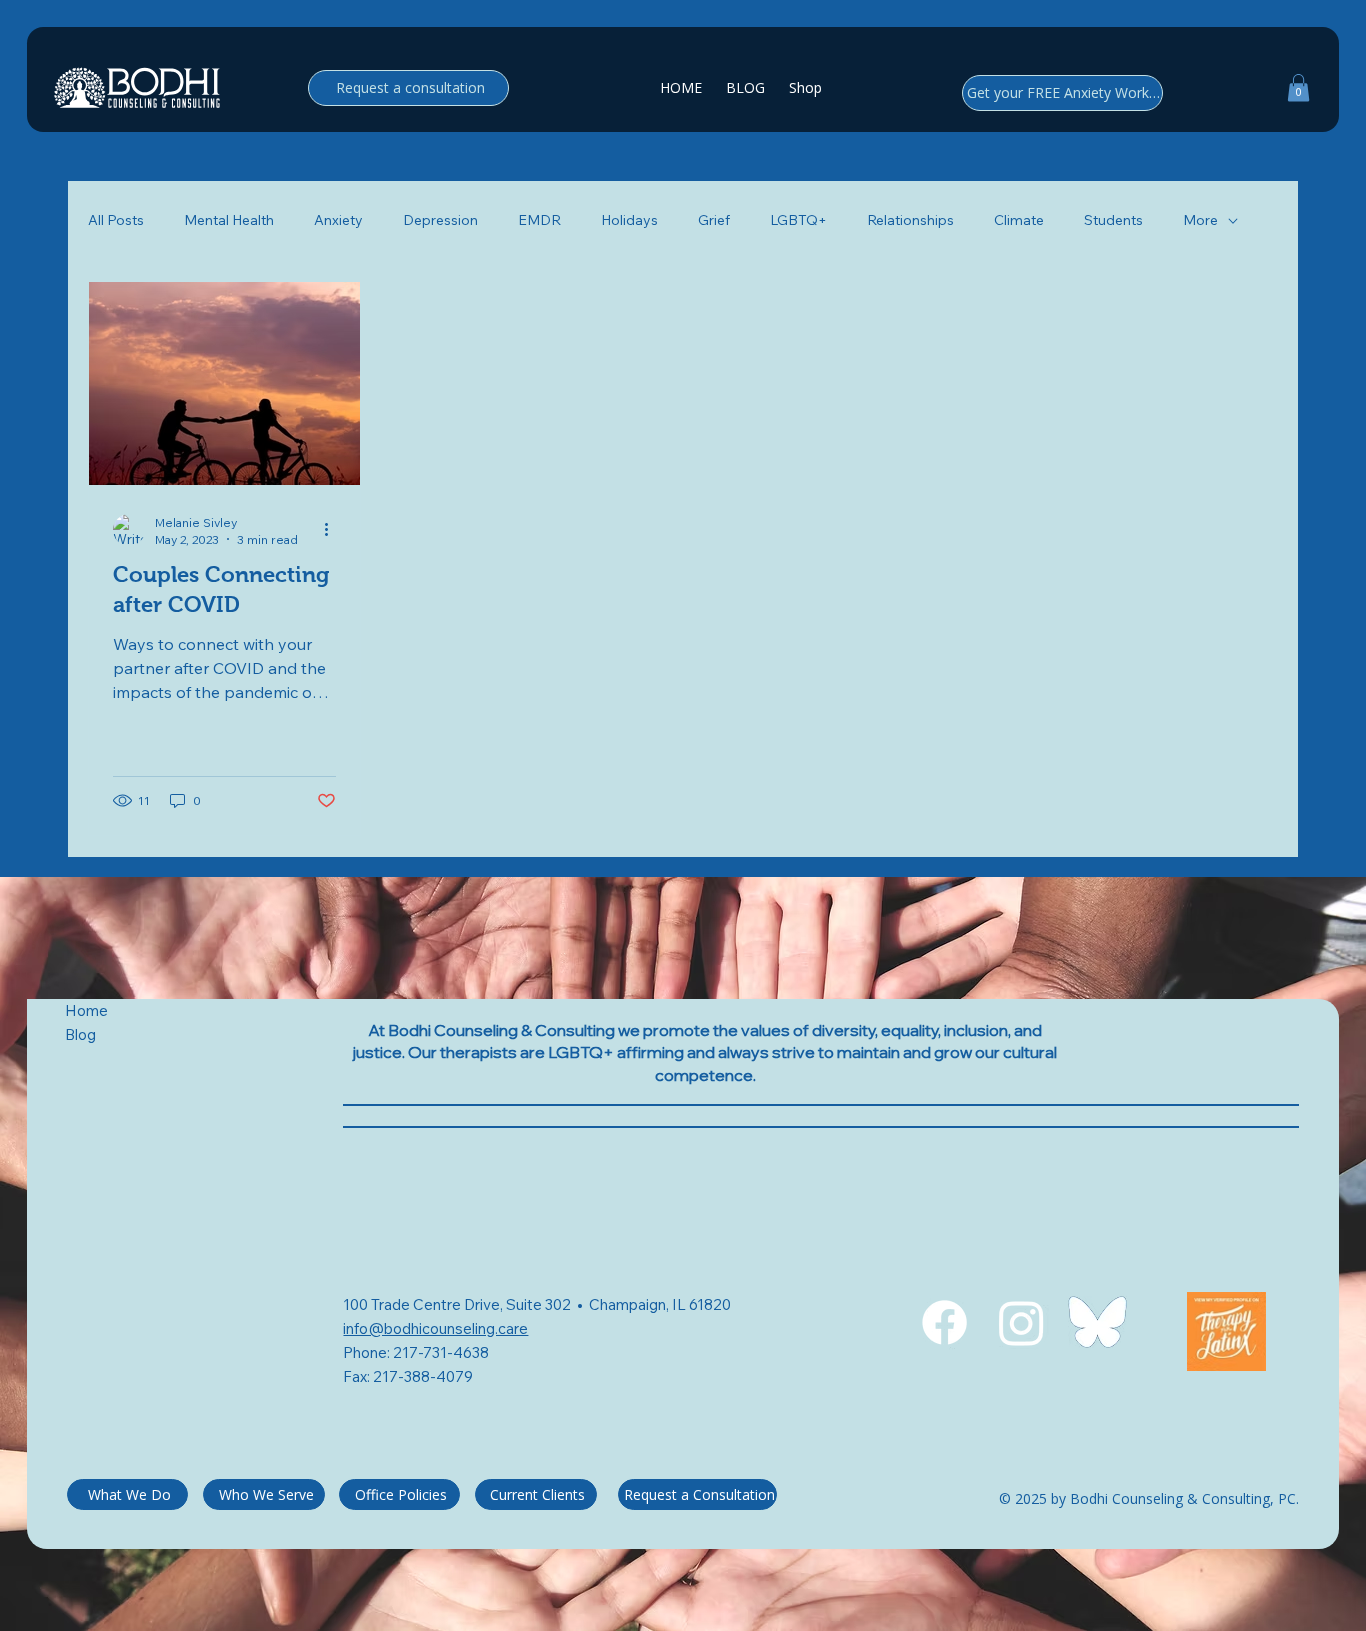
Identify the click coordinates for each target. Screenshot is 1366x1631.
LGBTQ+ (798, 220)
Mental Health (229, 220)
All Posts (116, 220)
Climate (1019, 220)
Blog (82, 1034)
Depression (440, 220)
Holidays (629, 220)
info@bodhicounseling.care (435, 1328)
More (1200, 220)
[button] (1298, 87)
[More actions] (333, 530)
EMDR (539, 220)
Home (86, 1010)
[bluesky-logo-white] (1097, 1322)
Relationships (910, 220)
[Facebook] (944, 1322)
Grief (714, 220)
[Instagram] (1021, 1322)
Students (1113, 220)
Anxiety (338, 220)
